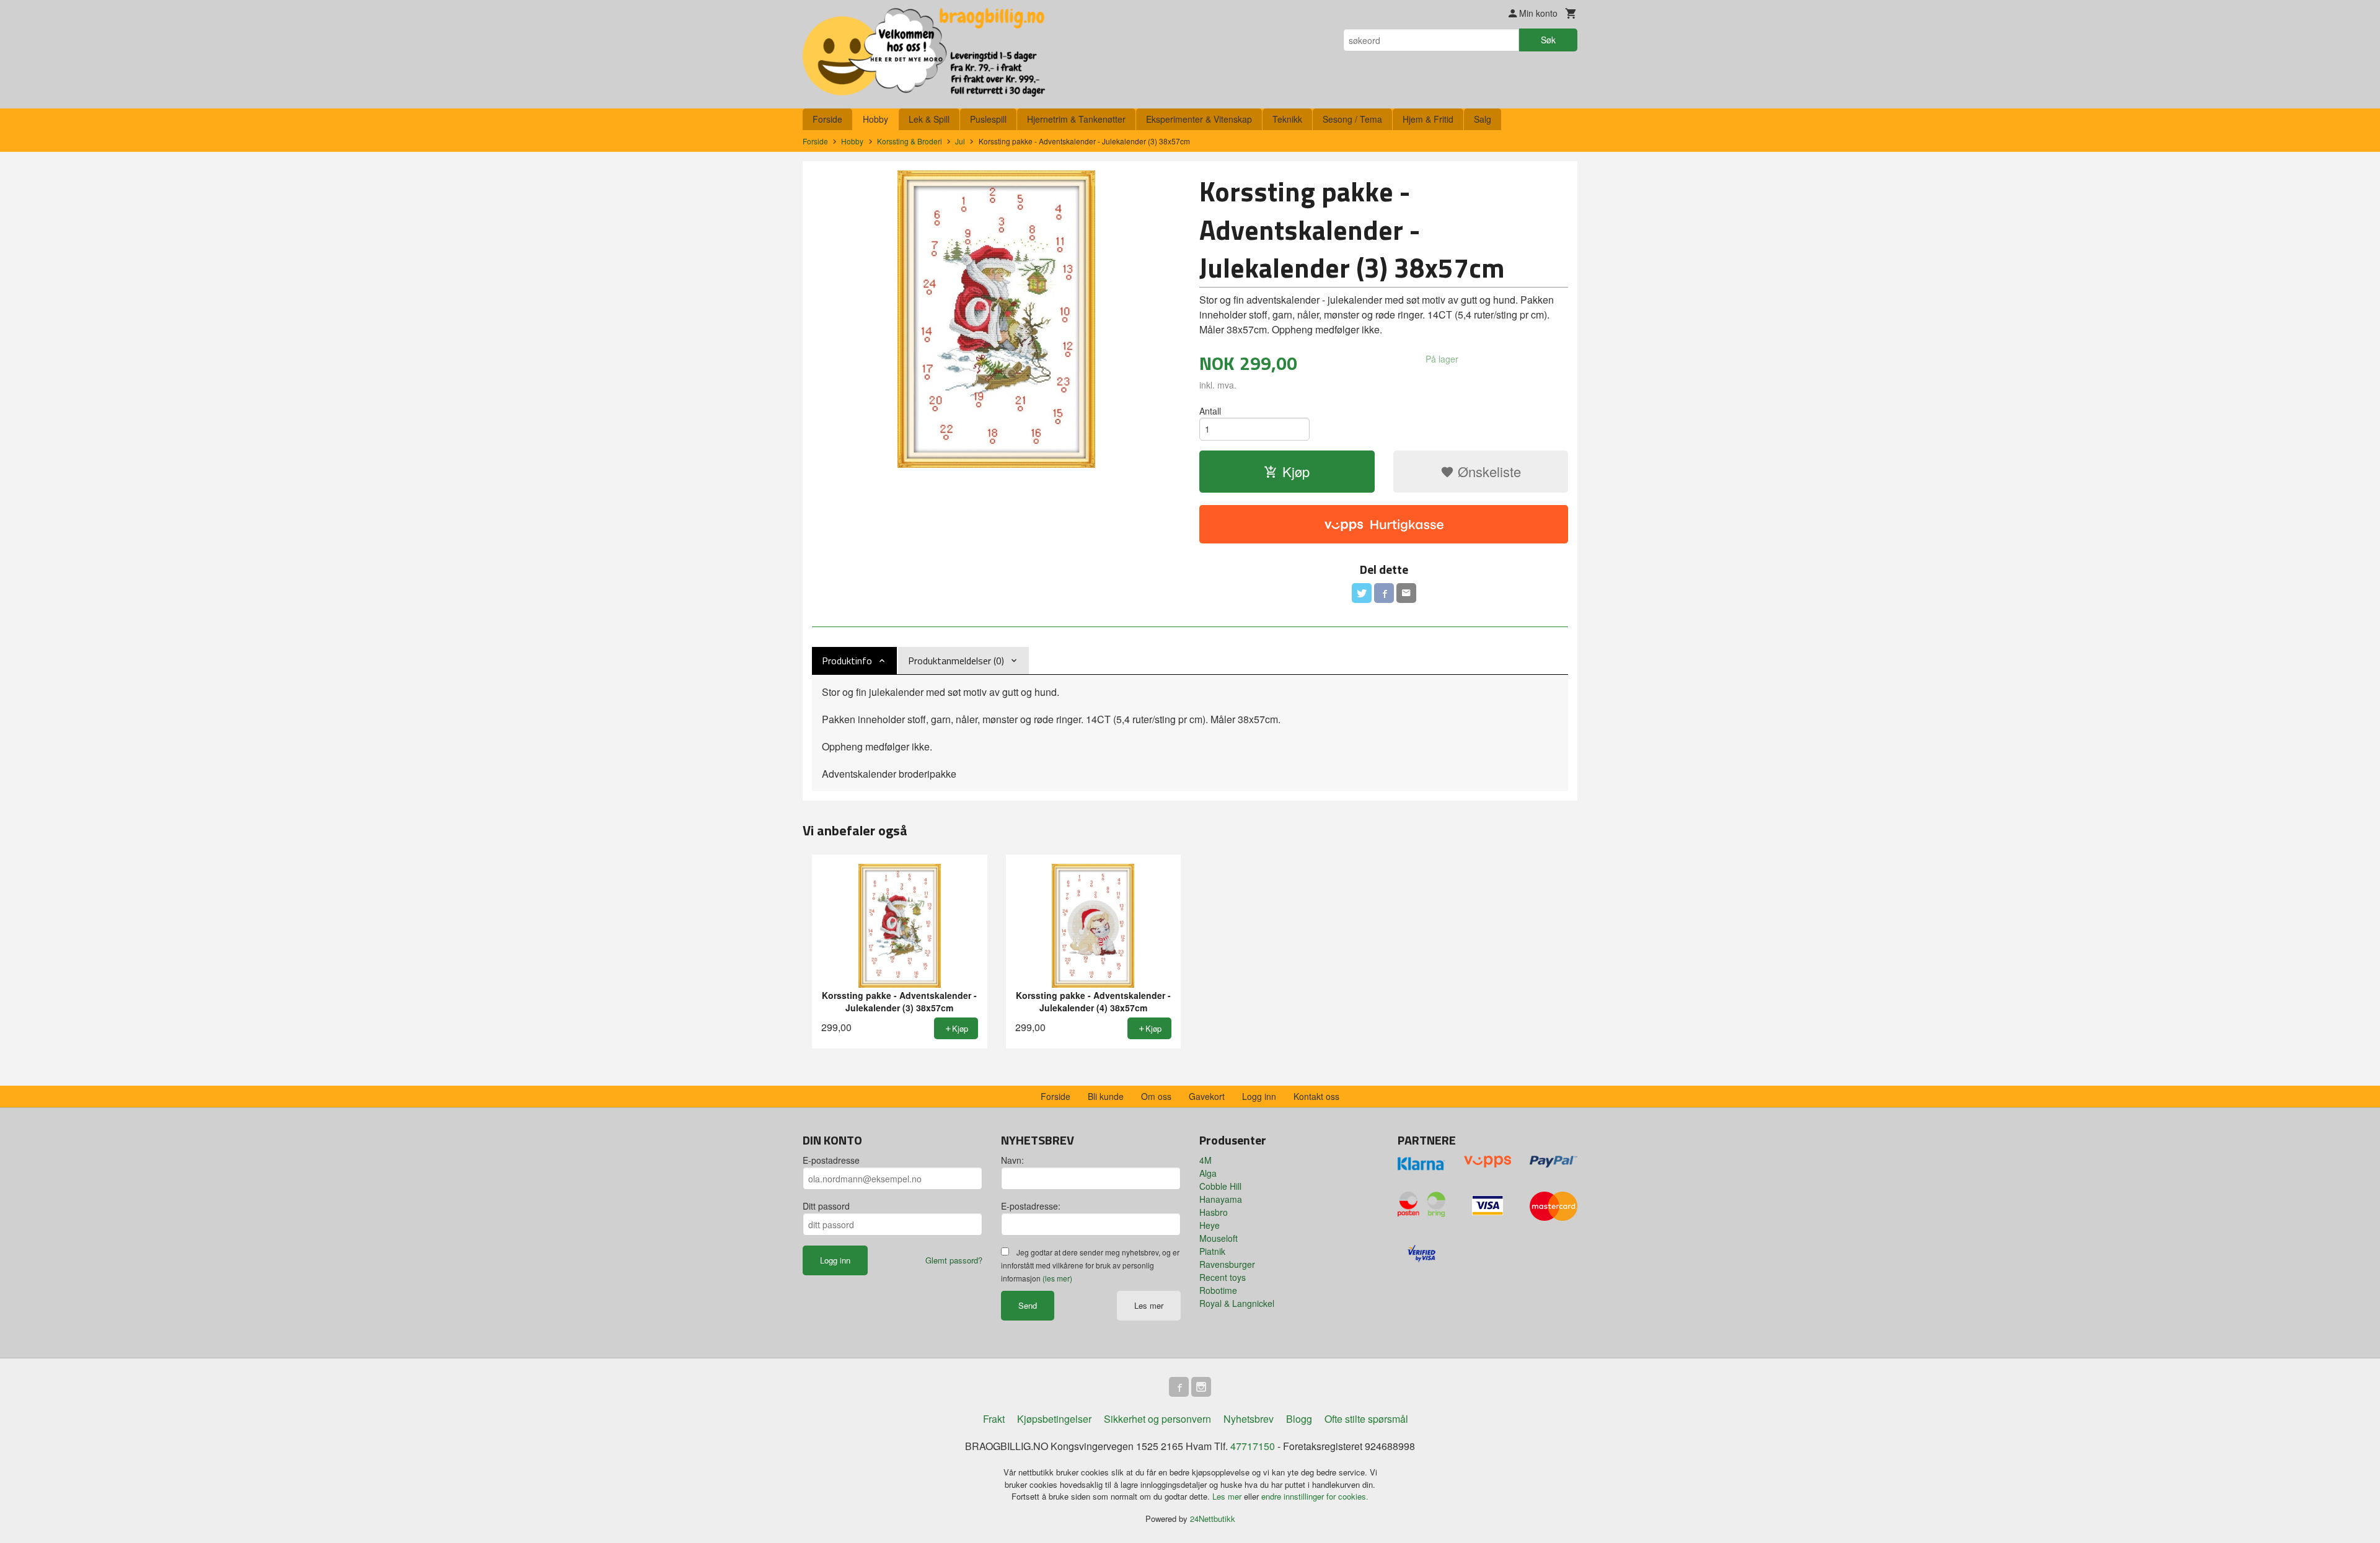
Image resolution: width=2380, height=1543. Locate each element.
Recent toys (1223, 1277)
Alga (1208, 1173)
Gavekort (1207, 1096)
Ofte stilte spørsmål (1366, 1419)
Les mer (1149, 1305)
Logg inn (1259, 1096)
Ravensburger (1227, 1264)
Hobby (875, 119)
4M (1205, 1160)
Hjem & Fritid (1428, 119)
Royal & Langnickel (1237, 1303)
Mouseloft (1219, 1238)
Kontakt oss (1316, 1096)
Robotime (1218, 1290)
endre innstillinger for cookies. (1315, 1496)
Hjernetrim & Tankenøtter (1076, 119)
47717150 (1253, 1446)
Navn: (1012, 1160)
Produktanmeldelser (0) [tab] (956, 661)
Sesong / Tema (1352, 119)
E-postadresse (831, 1160)
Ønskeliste (1487, 471)
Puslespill (988, 119)
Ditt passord (826, 1206)
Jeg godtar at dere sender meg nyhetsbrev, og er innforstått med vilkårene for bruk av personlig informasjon (1090, 1265)
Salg (1483, 119)
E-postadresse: (1031, 1206)
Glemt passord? (954, 1260)
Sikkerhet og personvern (1157, 1419)
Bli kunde (1106, 1096)
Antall (1210, 411)
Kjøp (1296, 471)
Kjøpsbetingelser (1054, 1419)
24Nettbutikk (1213, 1519)
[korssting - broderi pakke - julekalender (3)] (996, 319)
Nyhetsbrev (1249, 1419)
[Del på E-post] (1406, 593)
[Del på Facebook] (1384, 593)
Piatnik (1212, 1251)
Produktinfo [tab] (847, 661)
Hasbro (1214, 1212)
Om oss (1156, 1096)
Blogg (1299, 1419)
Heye (1210, 1225)
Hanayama (1221, 1199)
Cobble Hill (1220, 1186)
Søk (1548, 40)
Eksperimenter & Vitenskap (1199, 119)
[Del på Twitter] (1362, 593)
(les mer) (1057, 1278)
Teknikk (1287, 119)
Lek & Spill (929, 119)
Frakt (994, 1419)
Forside (827, 119)
